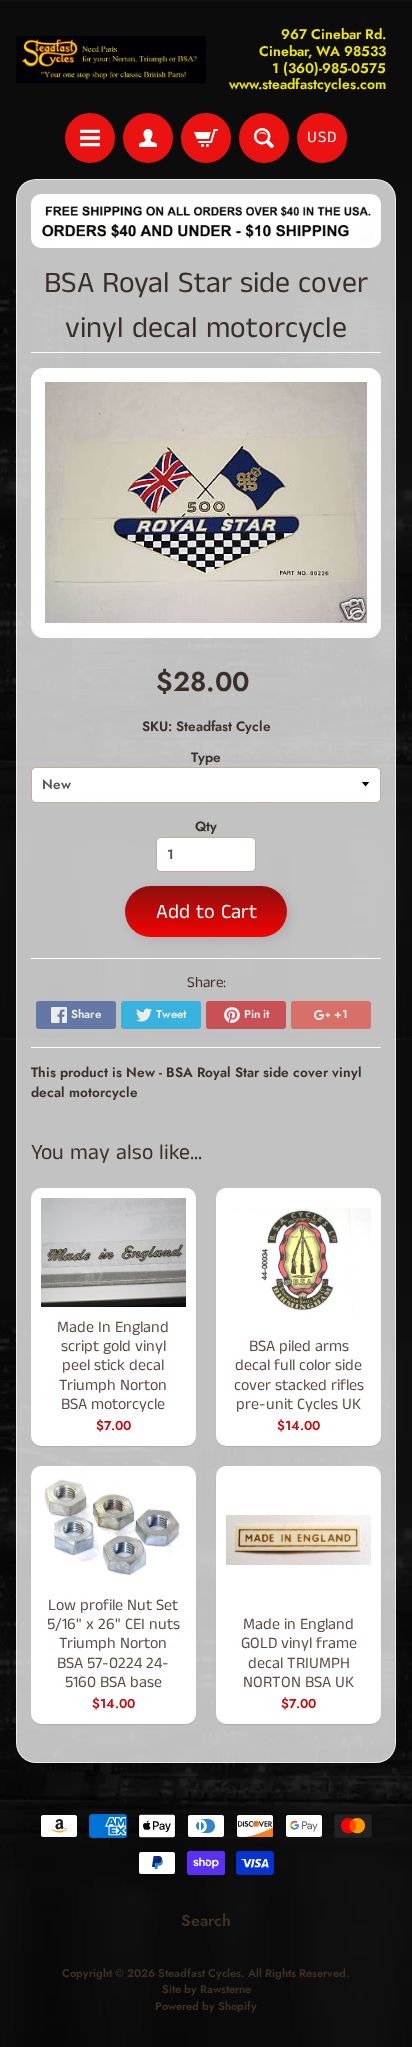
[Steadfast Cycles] (111, 60)
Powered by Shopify (206, 2006)
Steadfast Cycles (199, 1973)
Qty (206, 826)
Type (206, 757)
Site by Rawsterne (206, 1989)
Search (206, 1920)
